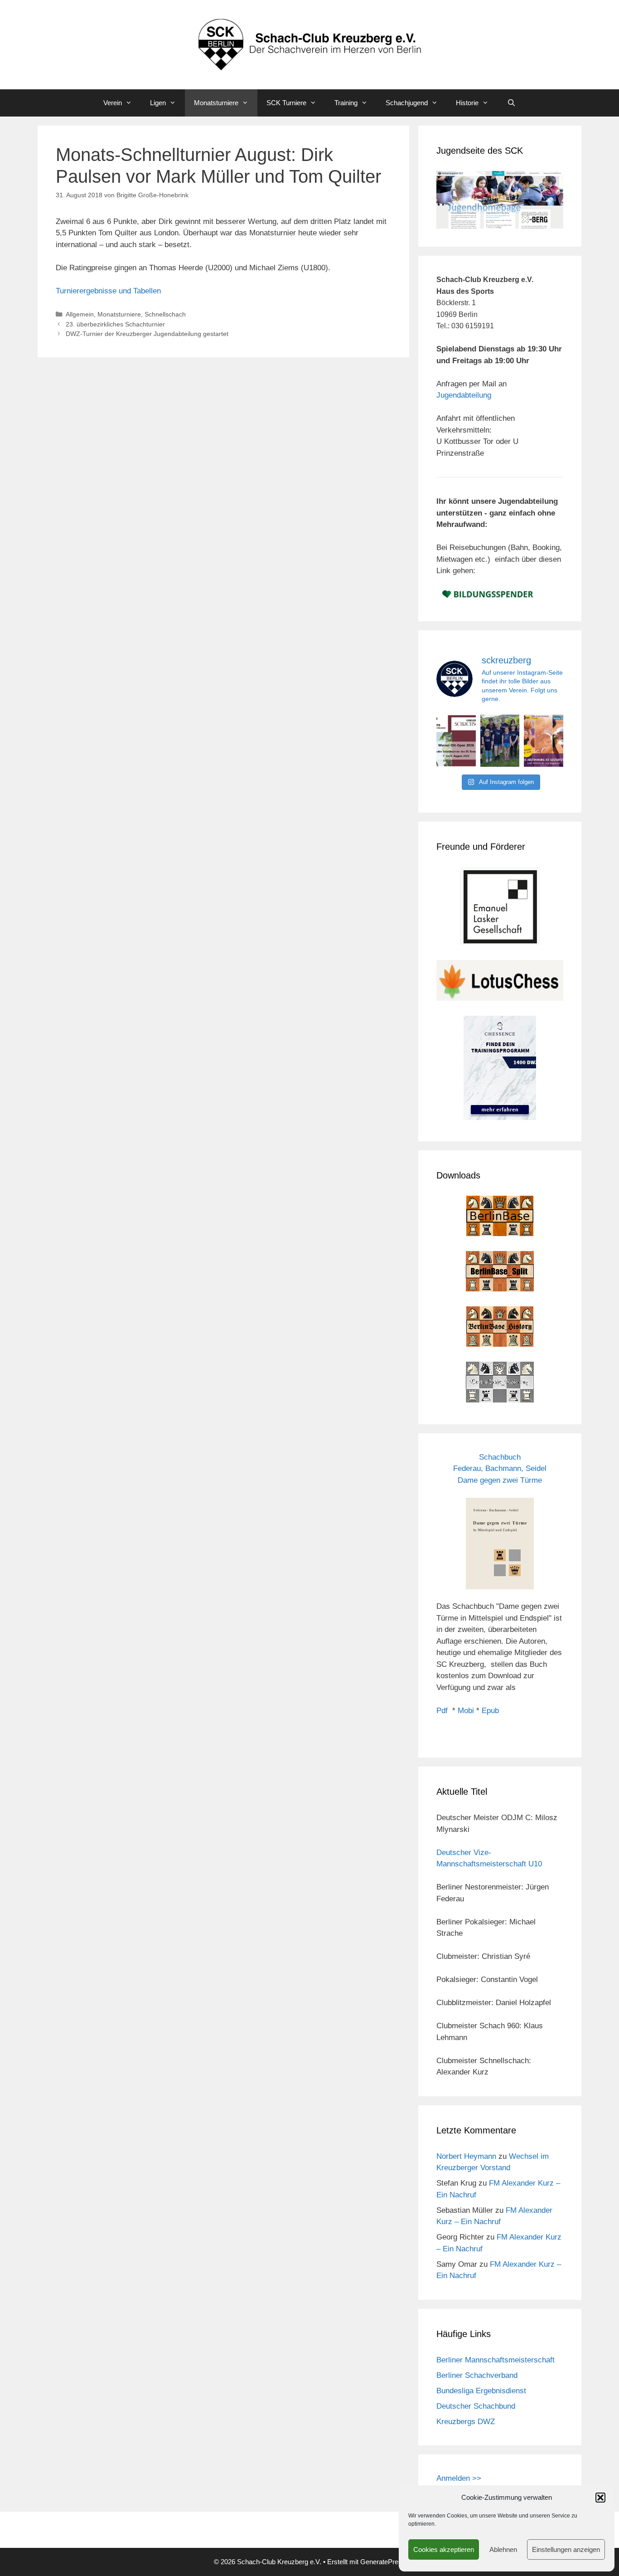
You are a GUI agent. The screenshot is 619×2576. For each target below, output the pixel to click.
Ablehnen (503, 2549)
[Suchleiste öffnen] (511, 103)
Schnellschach (165, 314)
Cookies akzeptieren (444, 2549)
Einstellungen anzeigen (566, 2549)
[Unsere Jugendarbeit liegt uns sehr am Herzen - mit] (544, 741)
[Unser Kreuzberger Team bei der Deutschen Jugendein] (500, 741)
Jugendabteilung (464, 395)
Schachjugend (407, 103)
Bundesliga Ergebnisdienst (481, 2391)
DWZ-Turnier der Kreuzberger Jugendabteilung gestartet (147, 334)
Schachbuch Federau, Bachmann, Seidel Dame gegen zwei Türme (500, 1469)
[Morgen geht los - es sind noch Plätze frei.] (456, 741)
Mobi (466, 1711)
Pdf (442, 1711)
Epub (490, 1711)
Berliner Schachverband (477, 2375)
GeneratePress (383, 2562)
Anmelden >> (459, 2478)
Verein (113, 103)
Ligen (158, 103)
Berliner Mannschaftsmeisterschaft (496, 2360)
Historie (467, 103)
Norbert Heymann (466, 2156)
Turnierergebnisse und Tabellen (108, 291)
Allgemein (80, 314)
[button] (600, 2498)
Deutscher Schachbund (476, 2406)
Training (346, 103)
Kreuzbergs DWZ (466, 2422)
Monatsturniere (216, 103)
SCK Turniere (286, 103)
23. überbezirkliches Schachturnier (115, 324)
